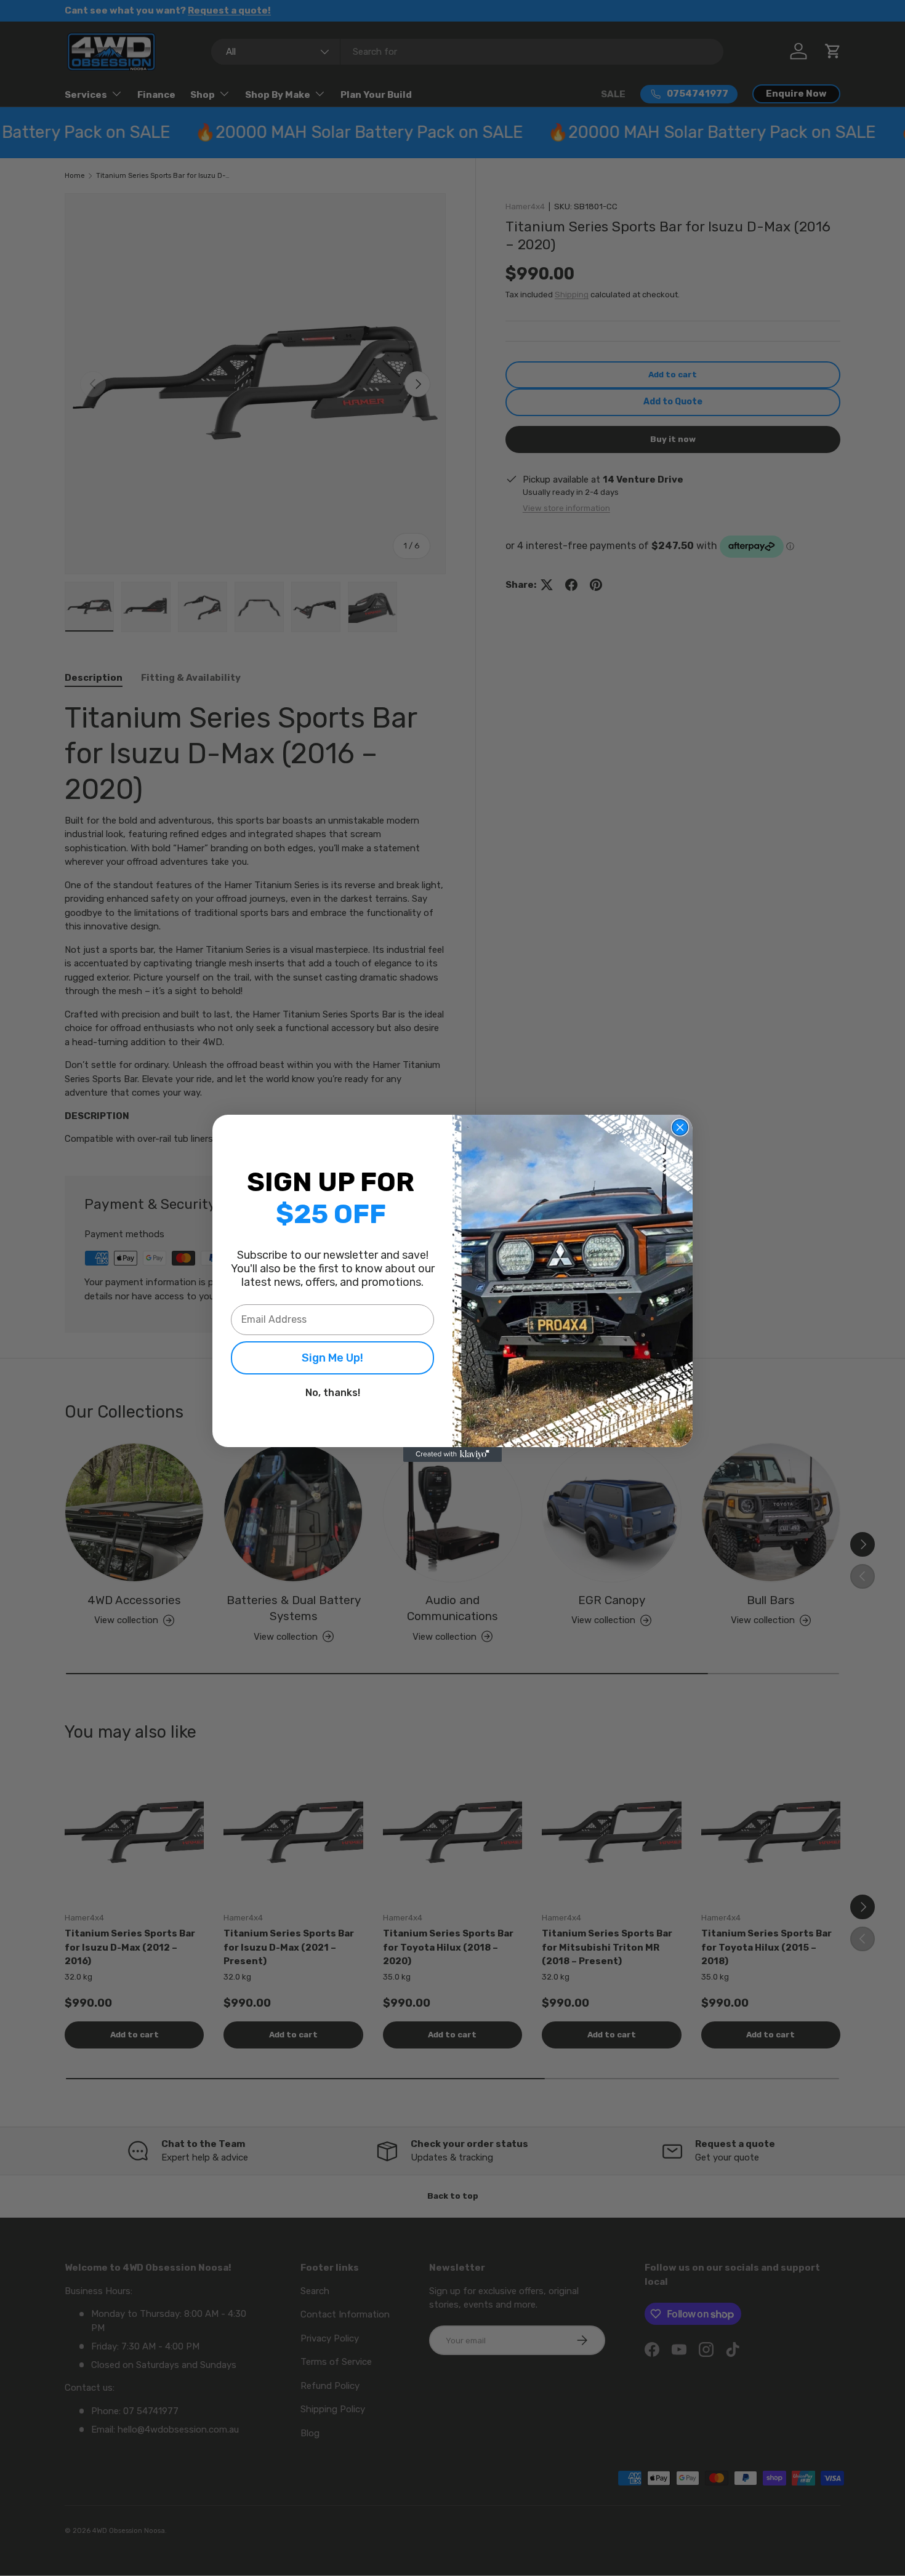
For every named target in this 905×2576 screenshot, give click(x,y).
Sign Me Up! (332, 1358)
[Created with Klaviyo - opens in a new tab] (452, 1455)
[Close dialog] (680, 1127)
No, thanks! (333, 1393)
